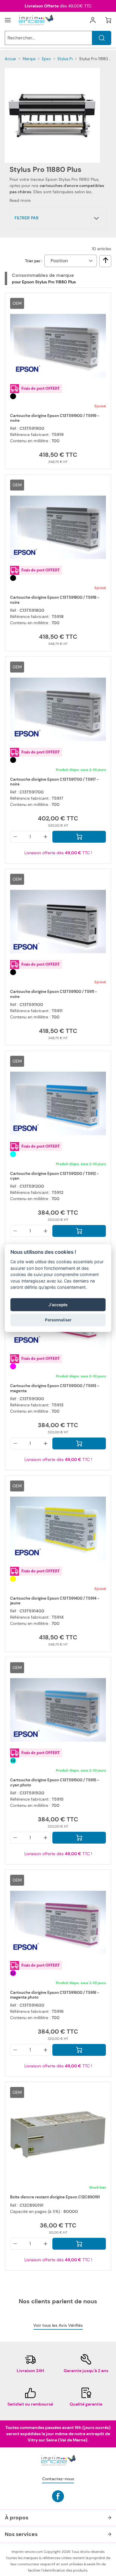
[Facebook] (58, 2496)
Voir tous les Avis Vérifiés (58, 2325)
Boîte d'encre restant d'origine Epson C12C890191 (55, 2197)
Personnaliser (58, 1320)
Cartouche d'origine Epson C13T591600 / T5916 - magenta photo (55, 1995)
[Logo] (36, 20)
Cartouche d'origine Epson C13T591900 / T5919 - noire (55, 418)
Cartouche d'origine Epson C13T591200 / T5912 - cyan (54, 1176)
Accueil (11, 59)
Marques (30, 59)
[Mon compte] (93, 20)
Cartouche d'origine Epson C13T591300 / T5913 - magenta (55, 1388)
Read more (20, 200)
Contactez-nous (58, 2479)
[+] (46, 837)
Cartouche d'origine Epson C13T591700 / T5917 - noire (54, 782)
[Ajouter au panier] (79, 837)
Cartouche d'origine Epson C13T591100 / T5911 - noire (54, 994)
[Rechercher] (102, 38)
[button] (58, 218)
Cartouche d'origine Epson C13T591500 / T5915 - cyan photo (55, 1783)
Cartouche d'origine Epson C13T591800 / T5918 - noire (55, 600)
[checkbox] (106, 260)
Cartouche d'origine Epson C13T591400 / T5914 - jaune (55, 1601)
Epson (47, 59)
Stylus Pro (66, 59)
